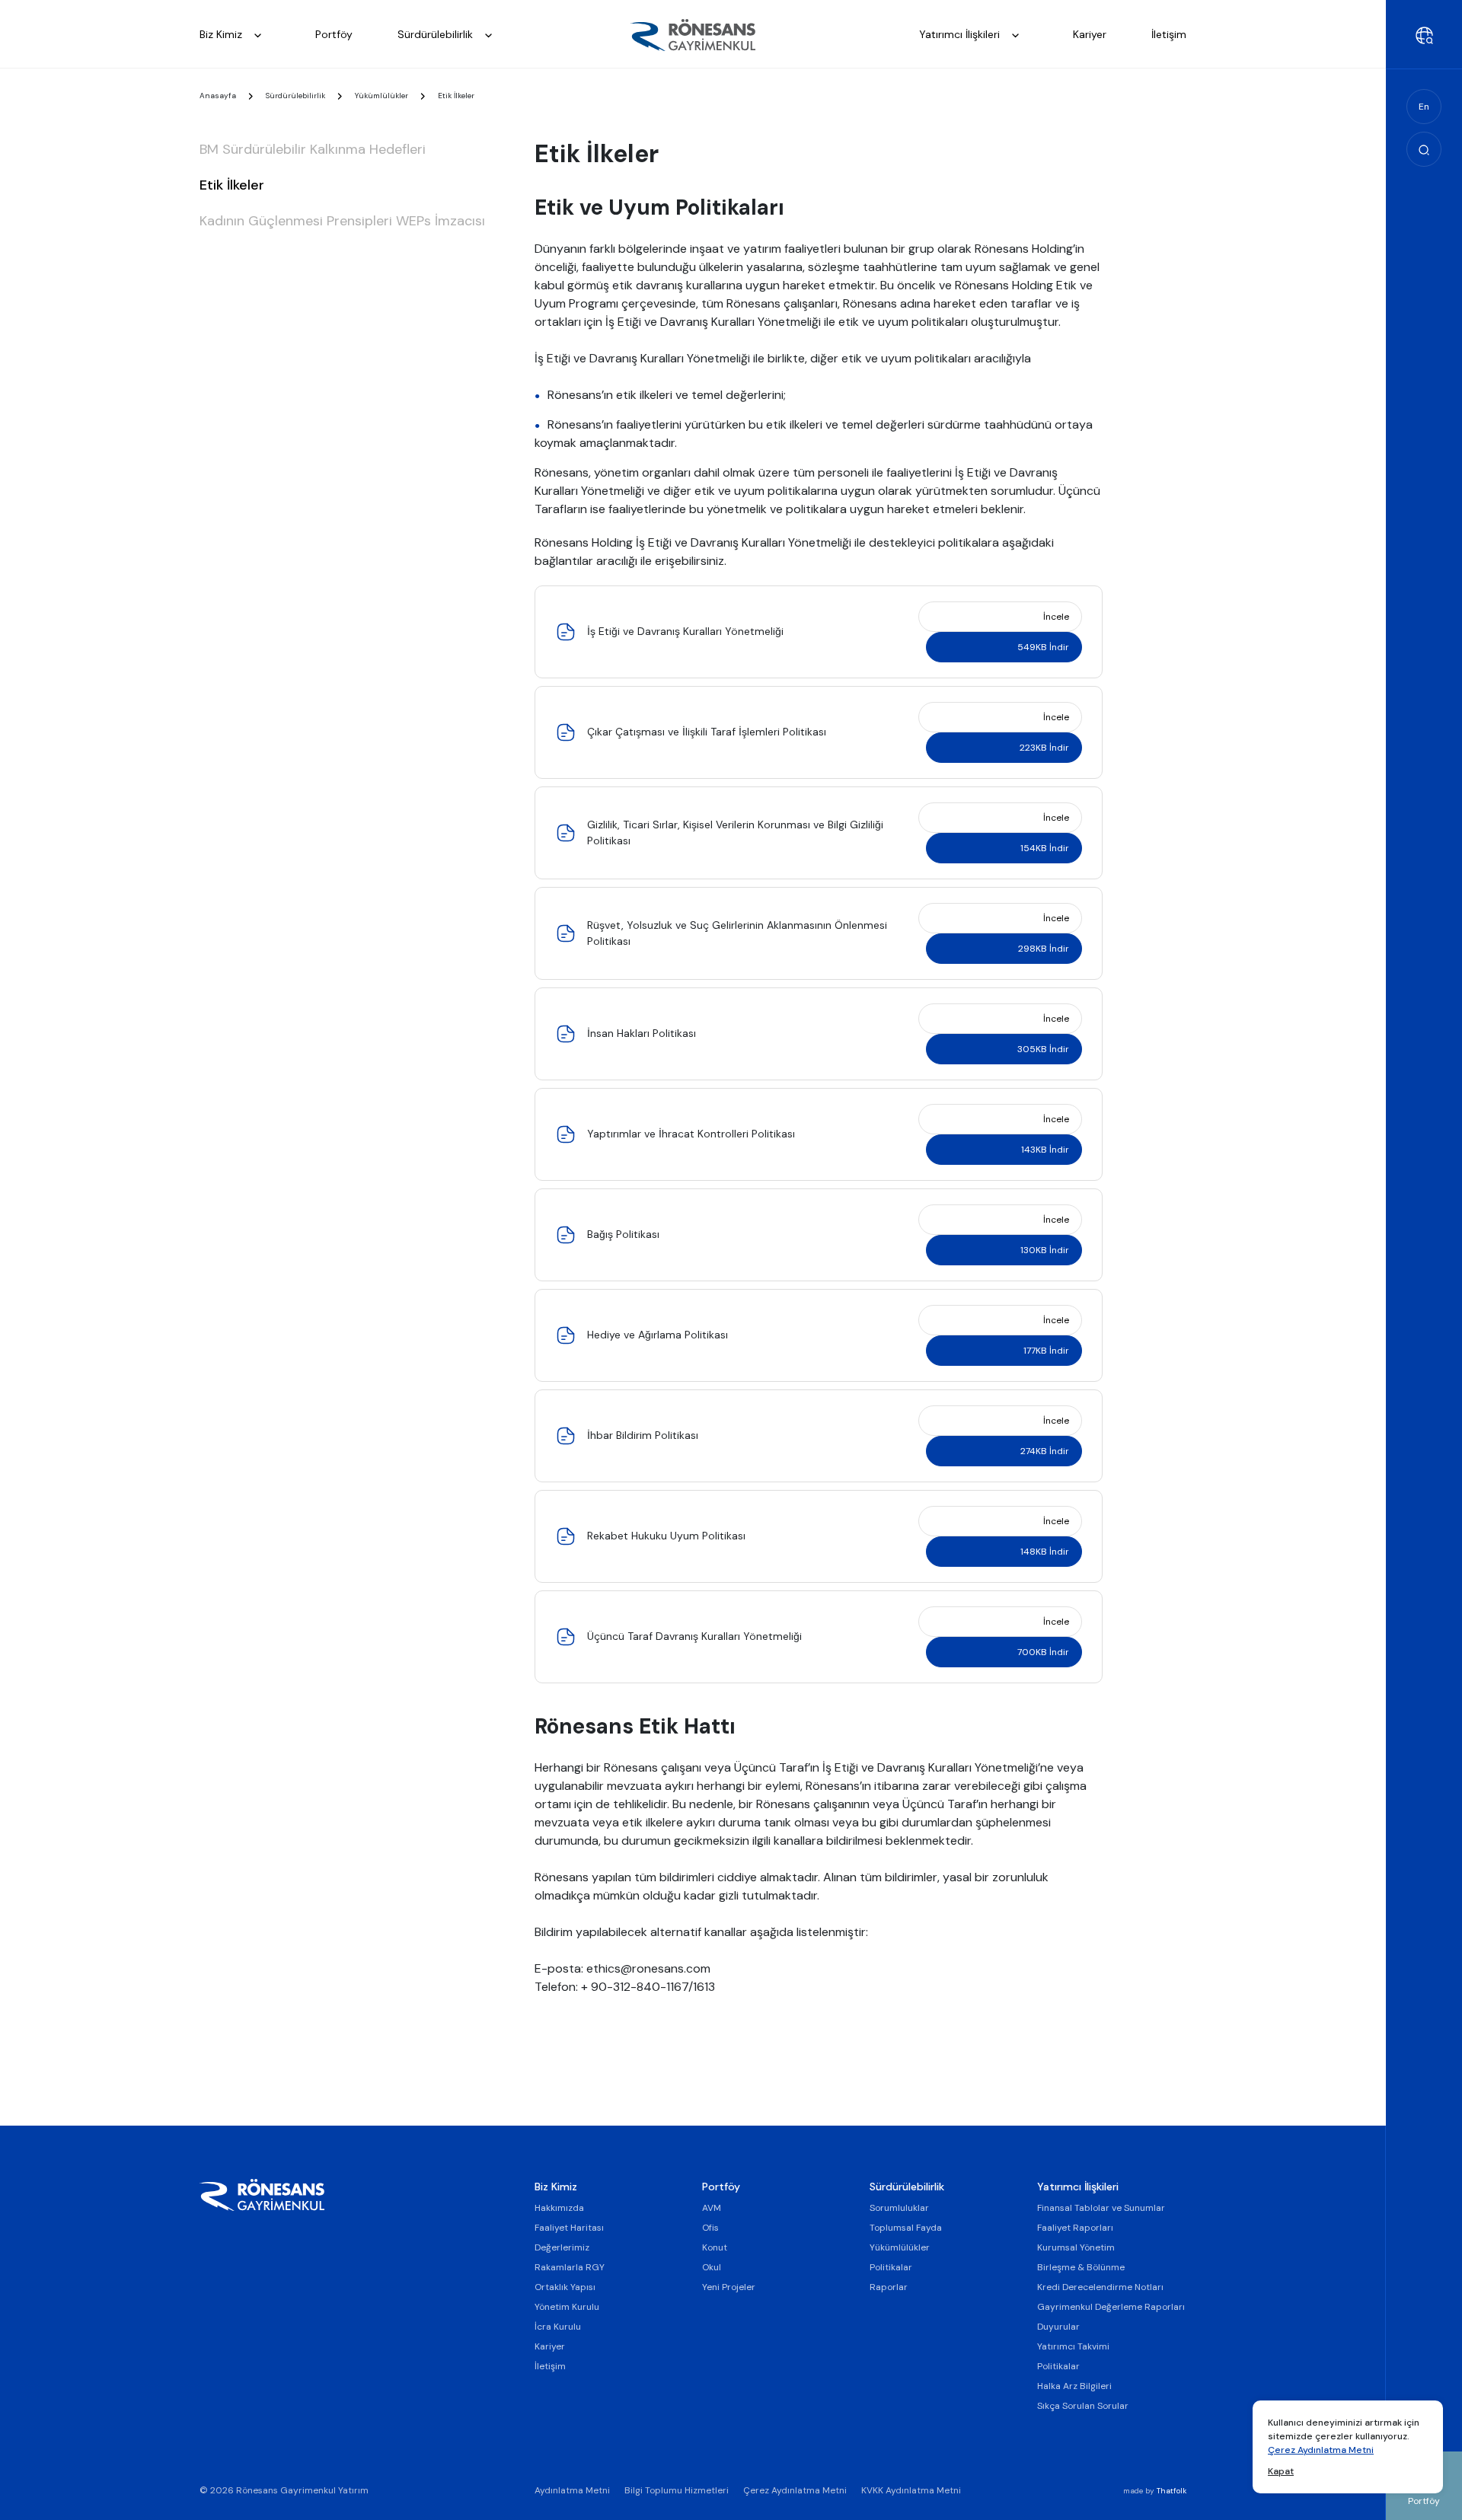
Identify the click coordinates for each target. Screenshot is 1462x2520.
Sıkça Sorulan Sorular (1083, 2406)
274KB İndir (1045, 1451)
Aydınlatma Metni (572, 2490)
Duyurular (1058, 2327)
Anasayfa (218, 96)
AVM (712, 2208)
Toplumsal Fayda (906, 2228)
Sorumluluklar (899, 2208)
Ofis (710, 2228)
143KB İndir (1045, 1150)
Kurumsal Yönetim (1076, 2247)
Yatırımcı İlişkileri (961, 34)
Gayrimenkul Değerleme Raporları (1111, 2307)
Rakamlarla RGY (570, 2267)
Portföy (334, 34)
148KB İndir (1045, 1552)
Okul (712, 2267)
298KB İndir (1044, 949)
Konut (715, 2247)
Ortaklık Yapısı (565, 2287)
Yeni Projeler (729, 2287)
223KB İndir (1044, 748)
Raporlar (889, 2287)
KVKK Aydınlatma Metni (911, 2490)
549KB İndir (1043, 647)
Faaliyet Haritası (569, 2228)
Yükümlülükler (381, 96)
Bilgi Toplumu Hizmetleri (677, 2490)
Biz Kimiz (222, 34)
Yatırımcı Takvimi (1073, 2346)
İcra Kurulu (558, 2327)
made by (1155, 2491)
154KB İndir (1045, 848)
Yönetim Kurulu (567, 2307)
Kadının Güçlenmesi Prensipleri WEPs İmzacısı (342, 221)
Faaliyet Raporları (1075, 2228)
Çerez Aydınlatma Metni (1321, 2450)
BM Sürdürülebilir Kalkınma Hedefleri (313, 149)
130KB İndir (1045, 1250)
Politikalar (891, 2267)
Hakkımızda (559, 2208)
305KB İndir (1043, 1049)
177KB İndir (1046, 1351)
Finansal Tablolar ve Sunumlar (1101, 2208)
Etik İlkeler (232, 185)
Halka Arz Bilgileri (1074, 2386)
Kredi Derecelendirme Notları (1100, 2287)
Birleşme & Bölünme (1081, 2267)
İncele (1056, 617)
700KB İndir (1043, 1652)
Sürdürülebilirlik (437, 34)
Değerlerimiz (562, 2247)
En (1424, 107)
